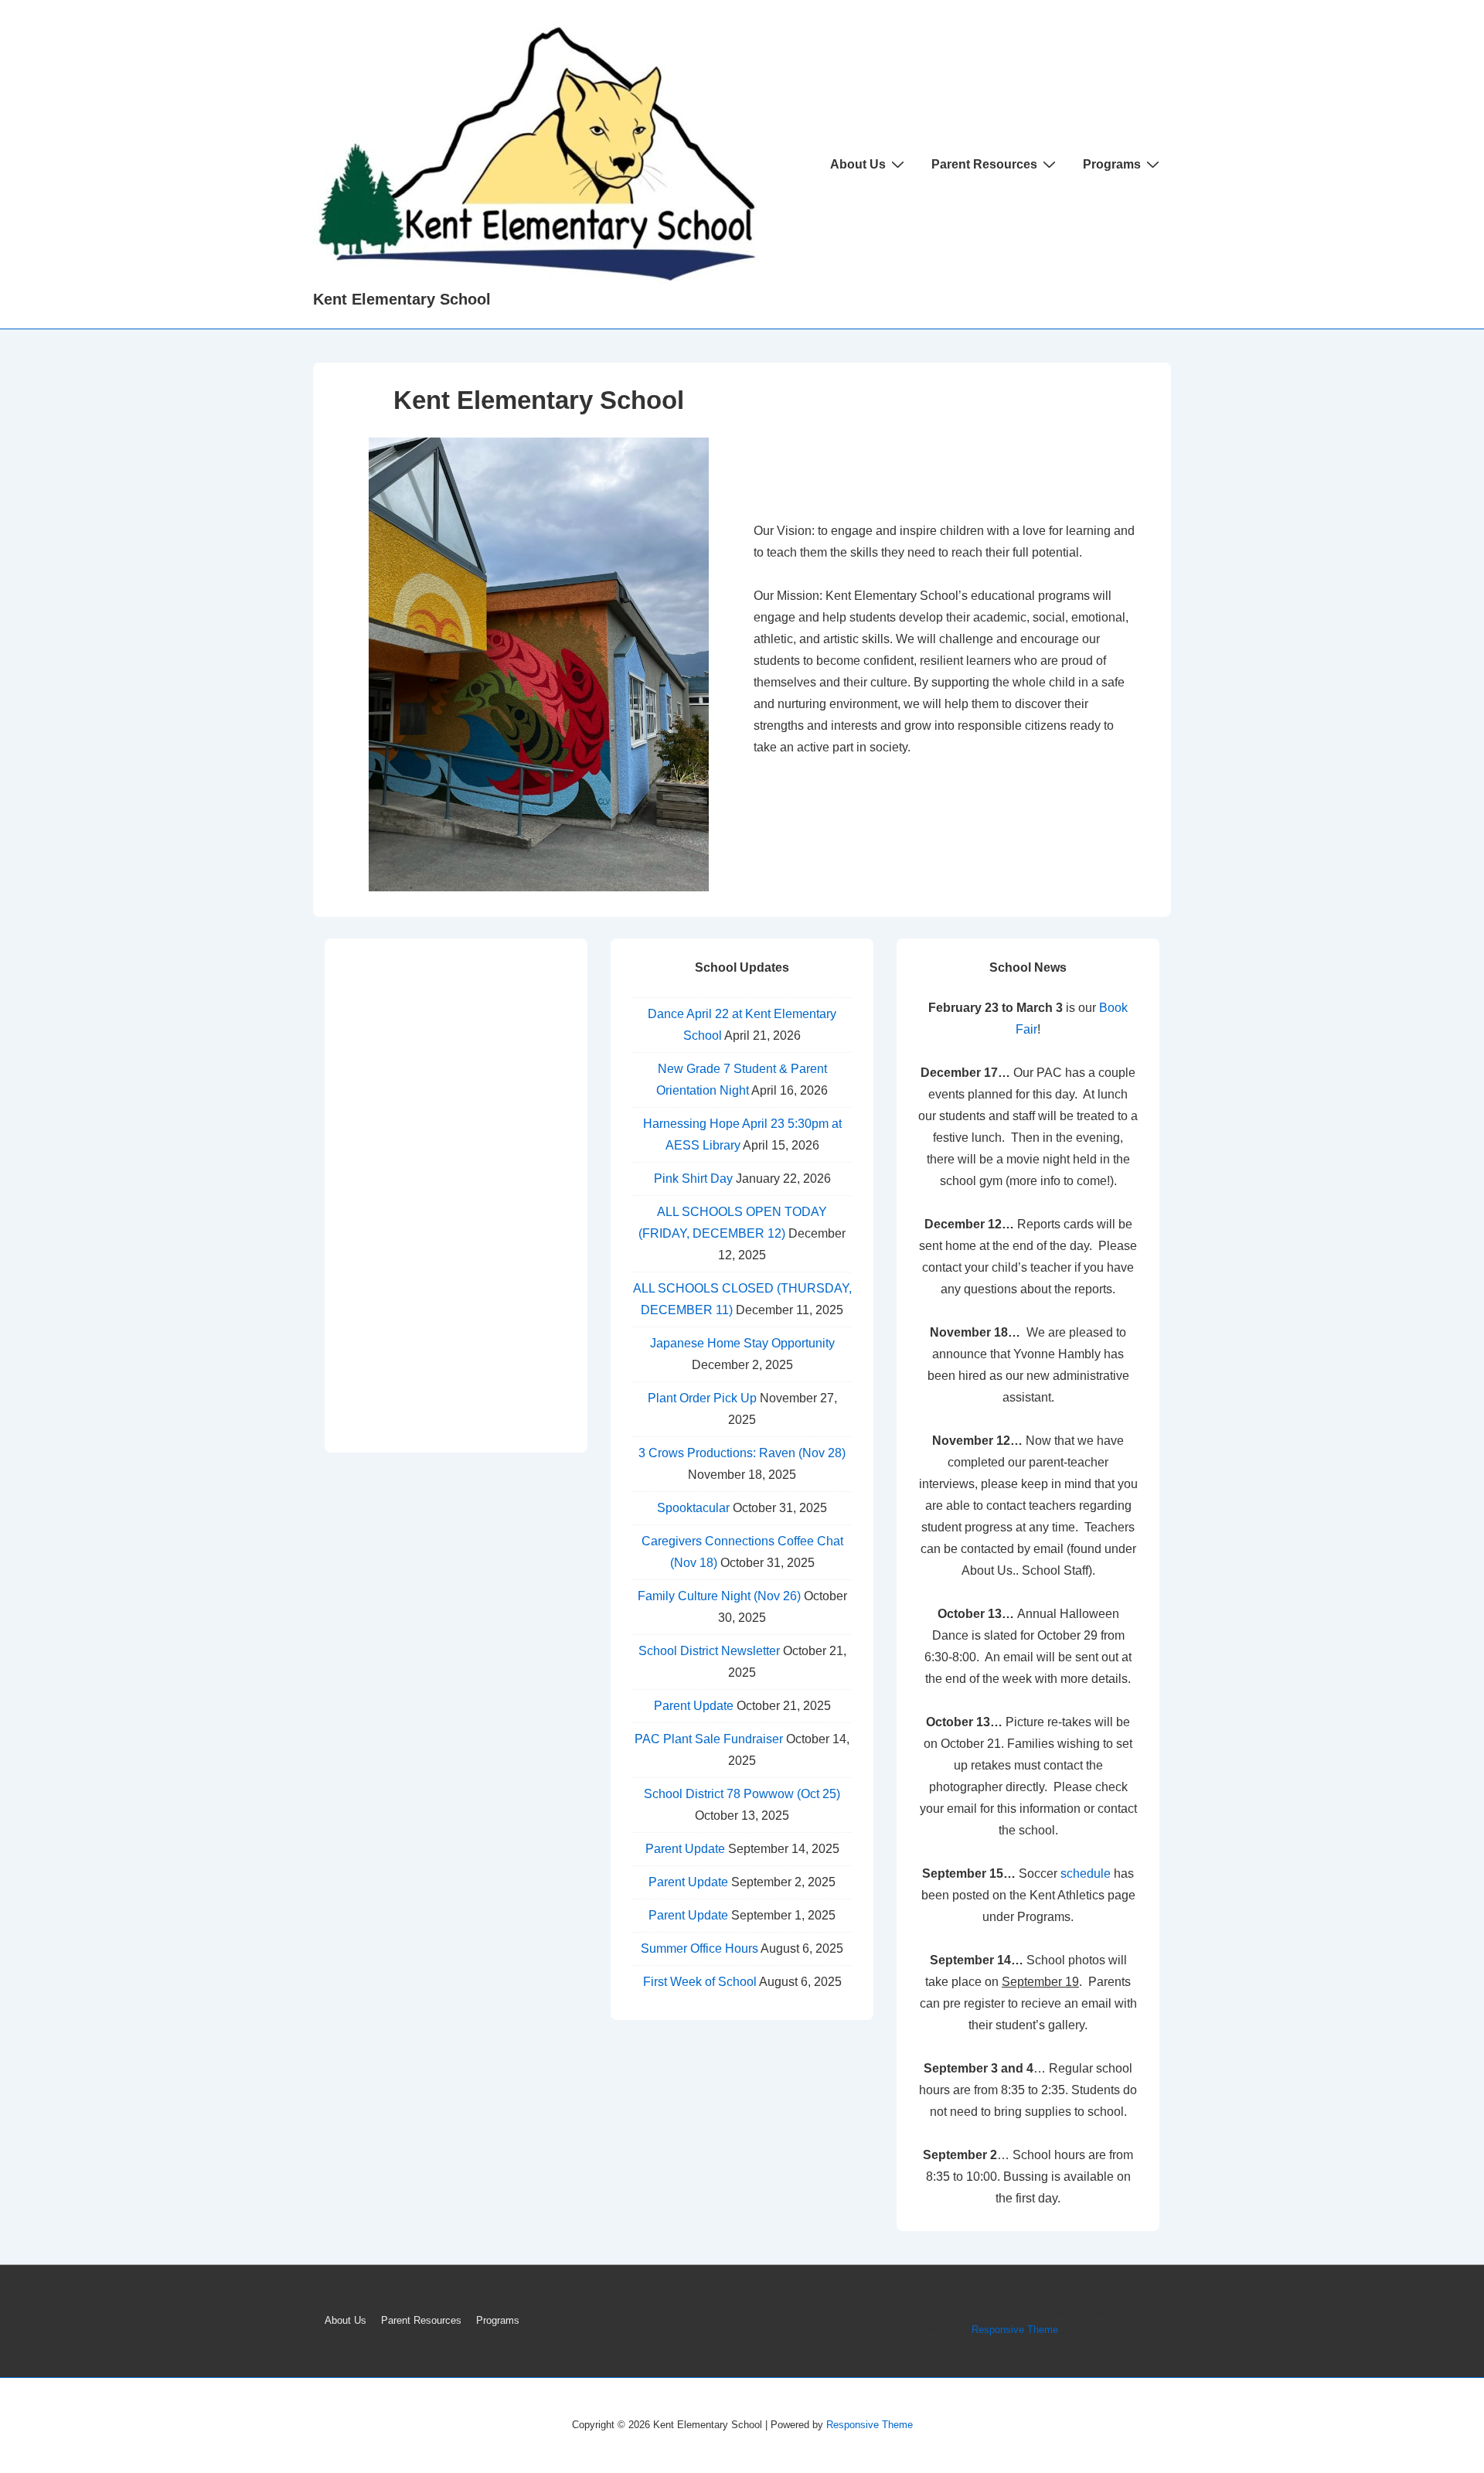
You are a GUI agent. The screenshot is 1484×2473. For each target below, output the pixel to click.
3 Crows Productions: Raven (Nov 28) (742, 1453)
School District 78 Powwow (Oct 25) (742, 1794)
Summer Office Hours (699, 1948)
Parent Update (694, 1706)
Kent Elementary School (402, 299)
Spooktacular (693, 1508)
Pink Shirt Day (693, 1179)
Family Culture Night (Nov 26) (719, 1596)
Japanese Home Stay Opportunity (742, 1343)
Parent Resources (984, 164)
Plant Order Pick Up (702, 1398)
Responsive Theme (1015, 2330)
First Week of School (700, 1982)
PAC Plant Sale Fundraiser (709, 1739)
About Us (858, 164)
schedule (1086, 1873)
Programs (1112, 164)
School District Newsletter (709, 1651)
